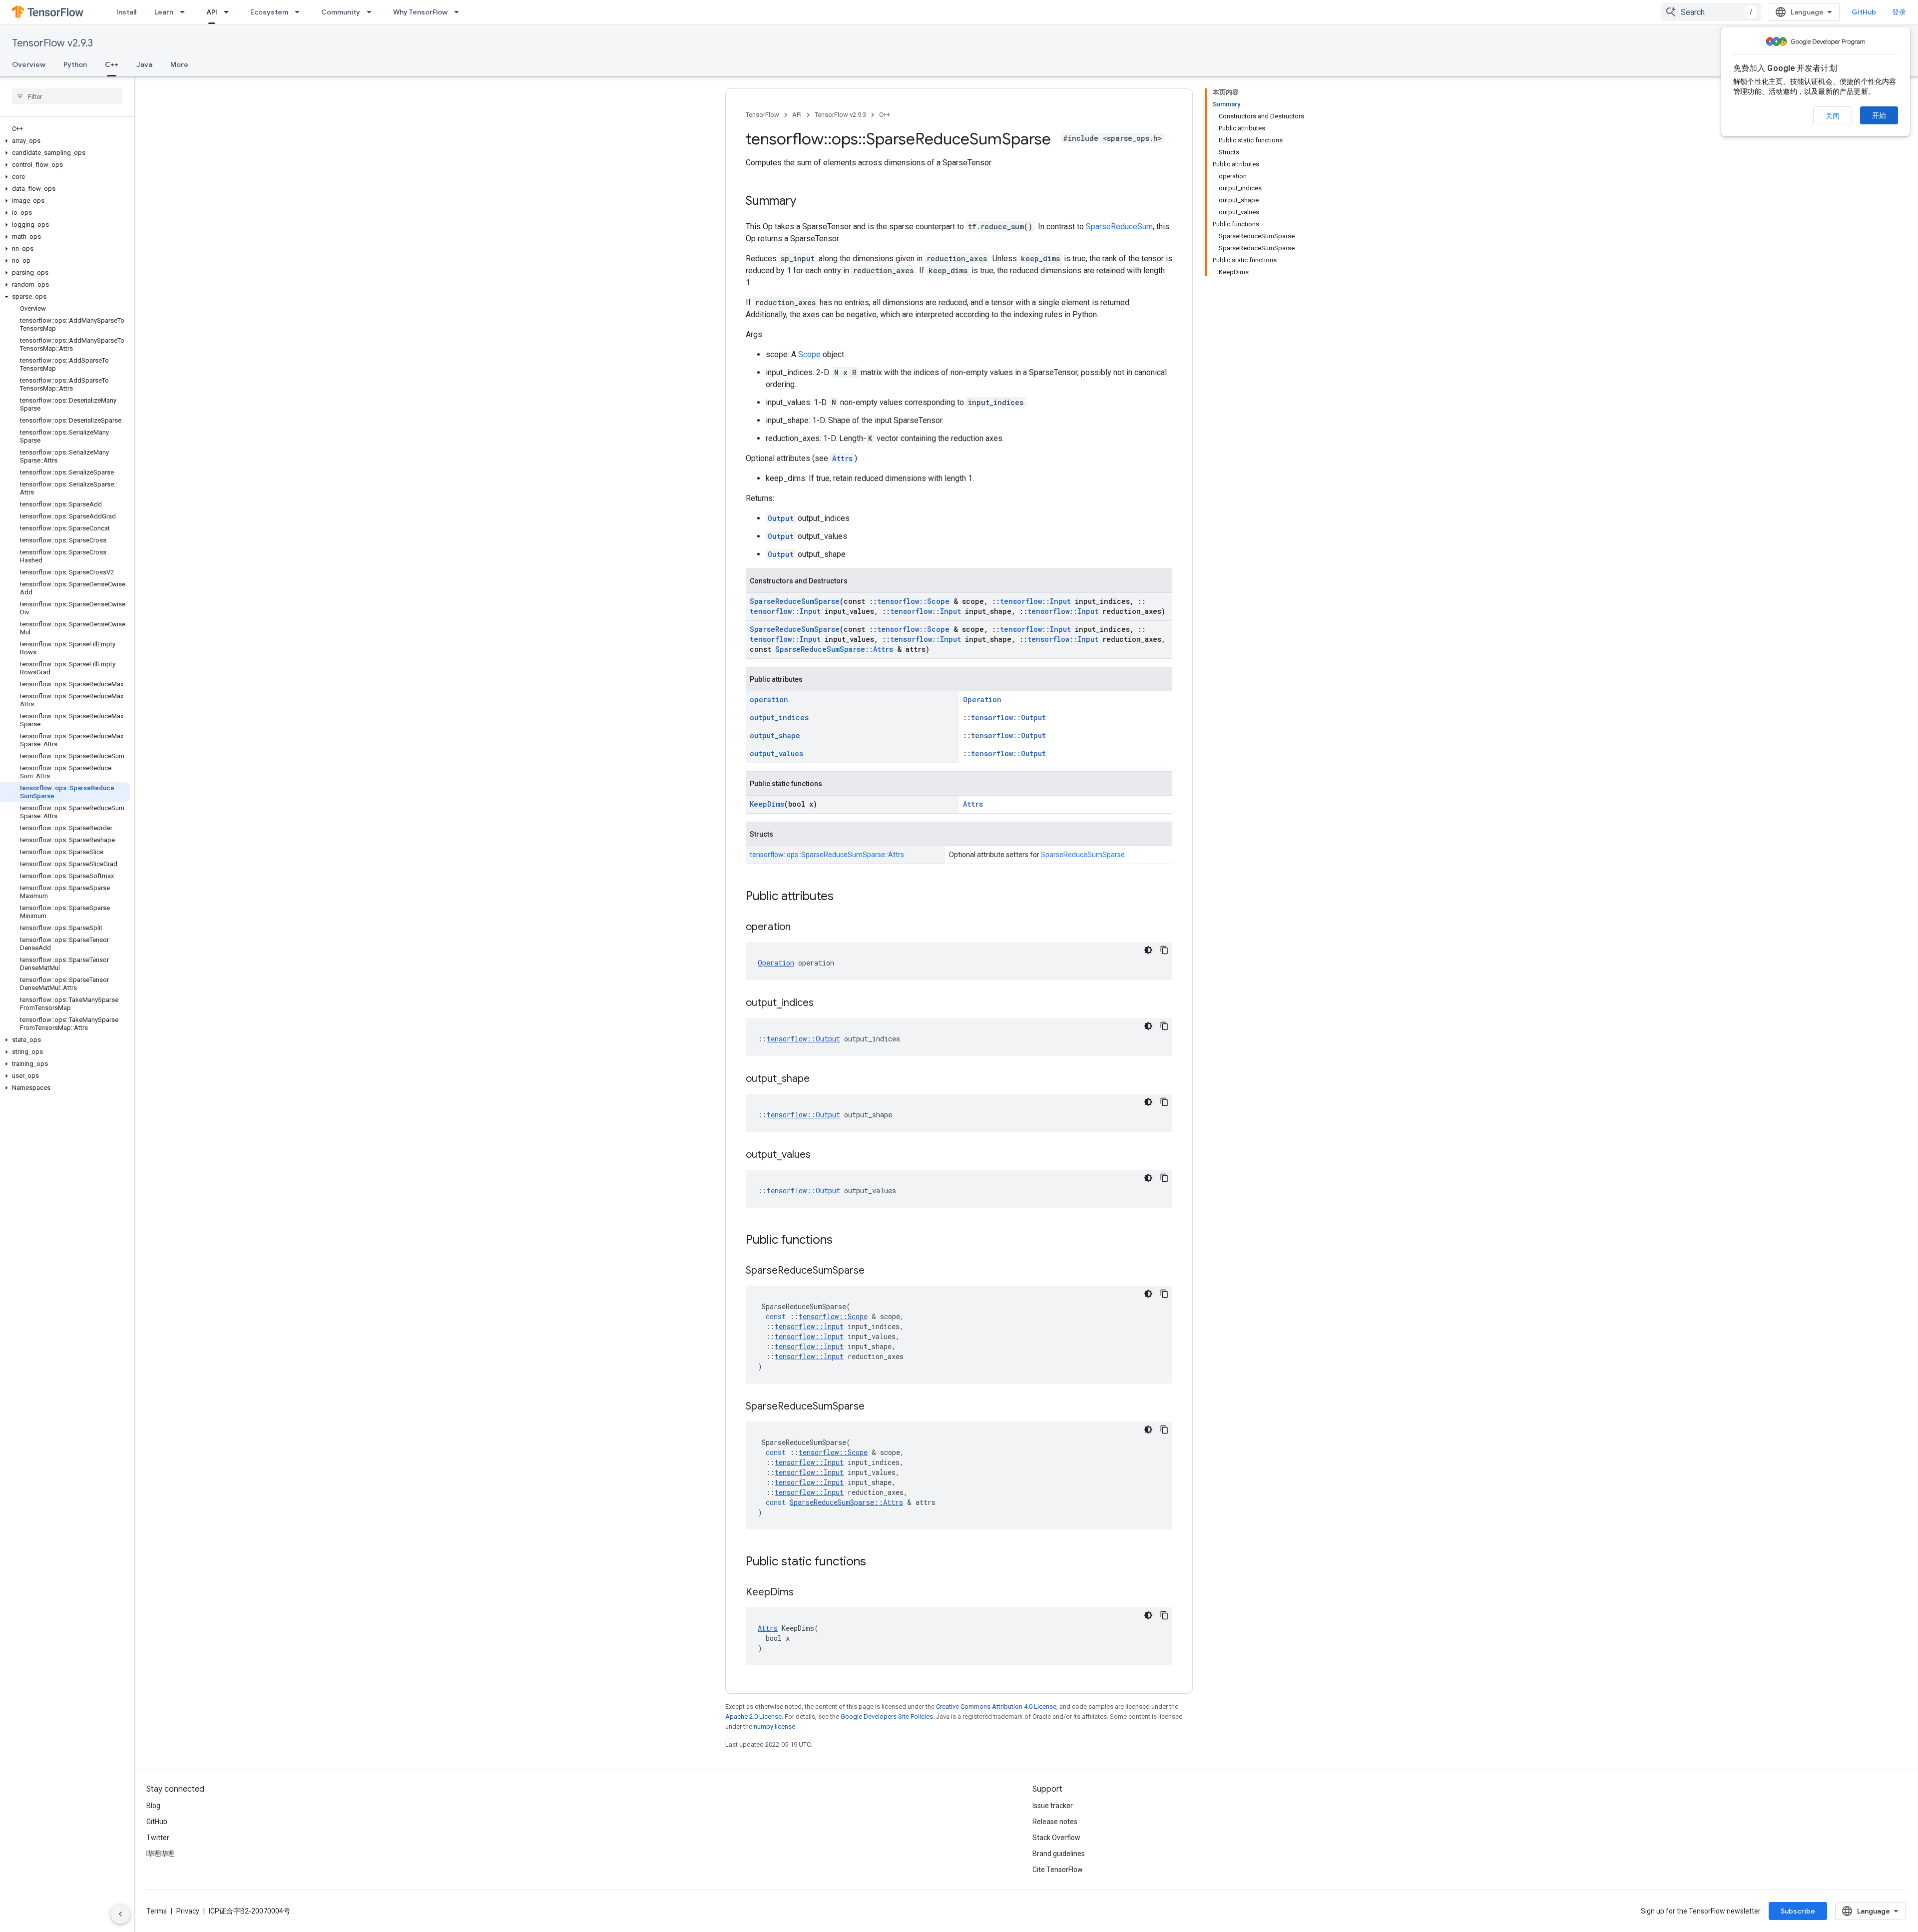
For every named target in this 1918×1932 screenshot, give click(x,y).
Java (144, 64)
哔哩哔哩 (160, 1854)
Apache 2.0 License (753, 1716)
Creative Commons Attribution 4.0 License (996, 1706)
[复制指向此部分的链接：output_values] (821, 1155)
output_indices (779, 718)
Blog (153, 1806)
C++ (112, 64)
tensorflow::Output (1008, 718)
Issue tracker (1053, 1806)
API (212, 12)
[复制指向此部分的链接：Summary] (806, 202)
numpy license (774, 1726)
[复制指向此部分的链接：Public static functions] (876, 1562)
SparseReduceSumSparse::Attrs (834, 649)
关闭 (1833, 116)
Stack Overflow (1056, 1838)
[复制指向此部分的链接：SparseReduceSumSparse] (875, 1271)
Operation (982, 700)
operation (769, 700)
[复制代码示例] (1164, 950)
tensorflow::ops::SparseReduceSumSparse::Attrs (827, 855)
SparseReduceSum (1119, 227)
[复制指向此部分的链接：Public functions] (843, 1241)
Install (126, 12)
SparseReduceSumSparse (795, 601)
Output (781, 518)
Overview (29, 64)
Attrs (842, 458)
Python (75, 64)
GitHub (1864, 12)
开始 (1879, 115)
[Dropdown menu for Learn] (185, 12)
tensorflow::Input (1035, 601)
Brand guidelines (1059, 1854)
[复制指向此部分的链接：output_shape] (820, 1079)
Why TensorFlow (420, 12)
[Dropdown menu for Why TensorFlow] (460, 12)
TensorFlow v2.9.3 (52, 43)
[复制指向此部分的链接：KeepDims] (804, 1593)
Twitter (158, 1838)
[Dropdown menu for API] (229, 12)
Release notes (1055, 1822)
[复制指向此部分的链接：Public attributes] (844, 897)
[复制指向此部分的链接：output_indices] (824, 1003)
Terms (157, 1911)
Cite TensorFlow (1058, 1870)
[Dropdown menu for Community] (372, 12)
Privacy (188, 1911)
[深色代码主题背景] (1148, 950)
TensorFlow (762, 115)
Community (341, 12)
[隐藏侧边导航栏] (120, 1914)
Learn (164, 12)
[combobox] (1711, 12)
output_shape (775, 735)
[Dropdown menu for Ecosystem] (300, 12)
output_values (776, 753)
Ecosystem (269, 12)
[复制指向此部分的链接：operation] (801, 928)
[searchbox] (67, 96)
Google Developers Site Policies (887, 1716)
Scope (809, 354)
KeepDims (767, 804)
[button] (65, 141)
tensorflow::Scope (913, 601)
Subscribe (1798, 1911)
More (179, 64)
